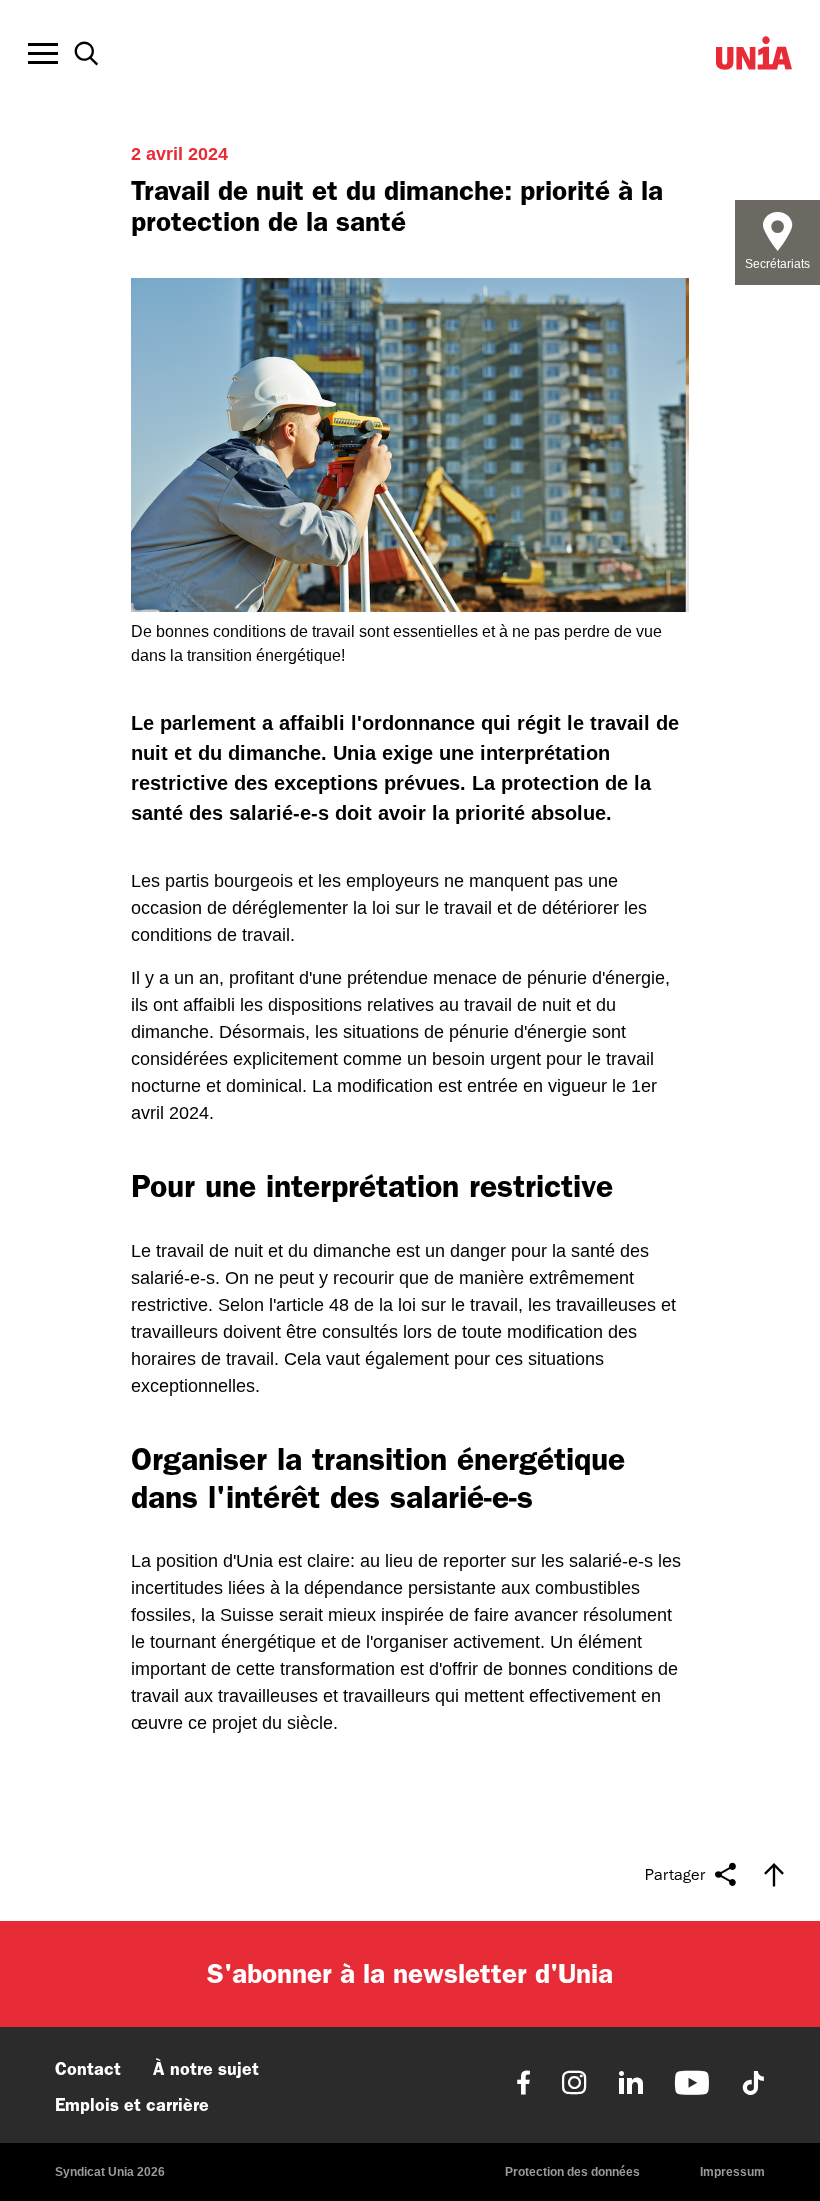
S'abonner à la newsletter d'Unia (410, 1973)
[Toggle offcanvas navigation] (43, 54)
